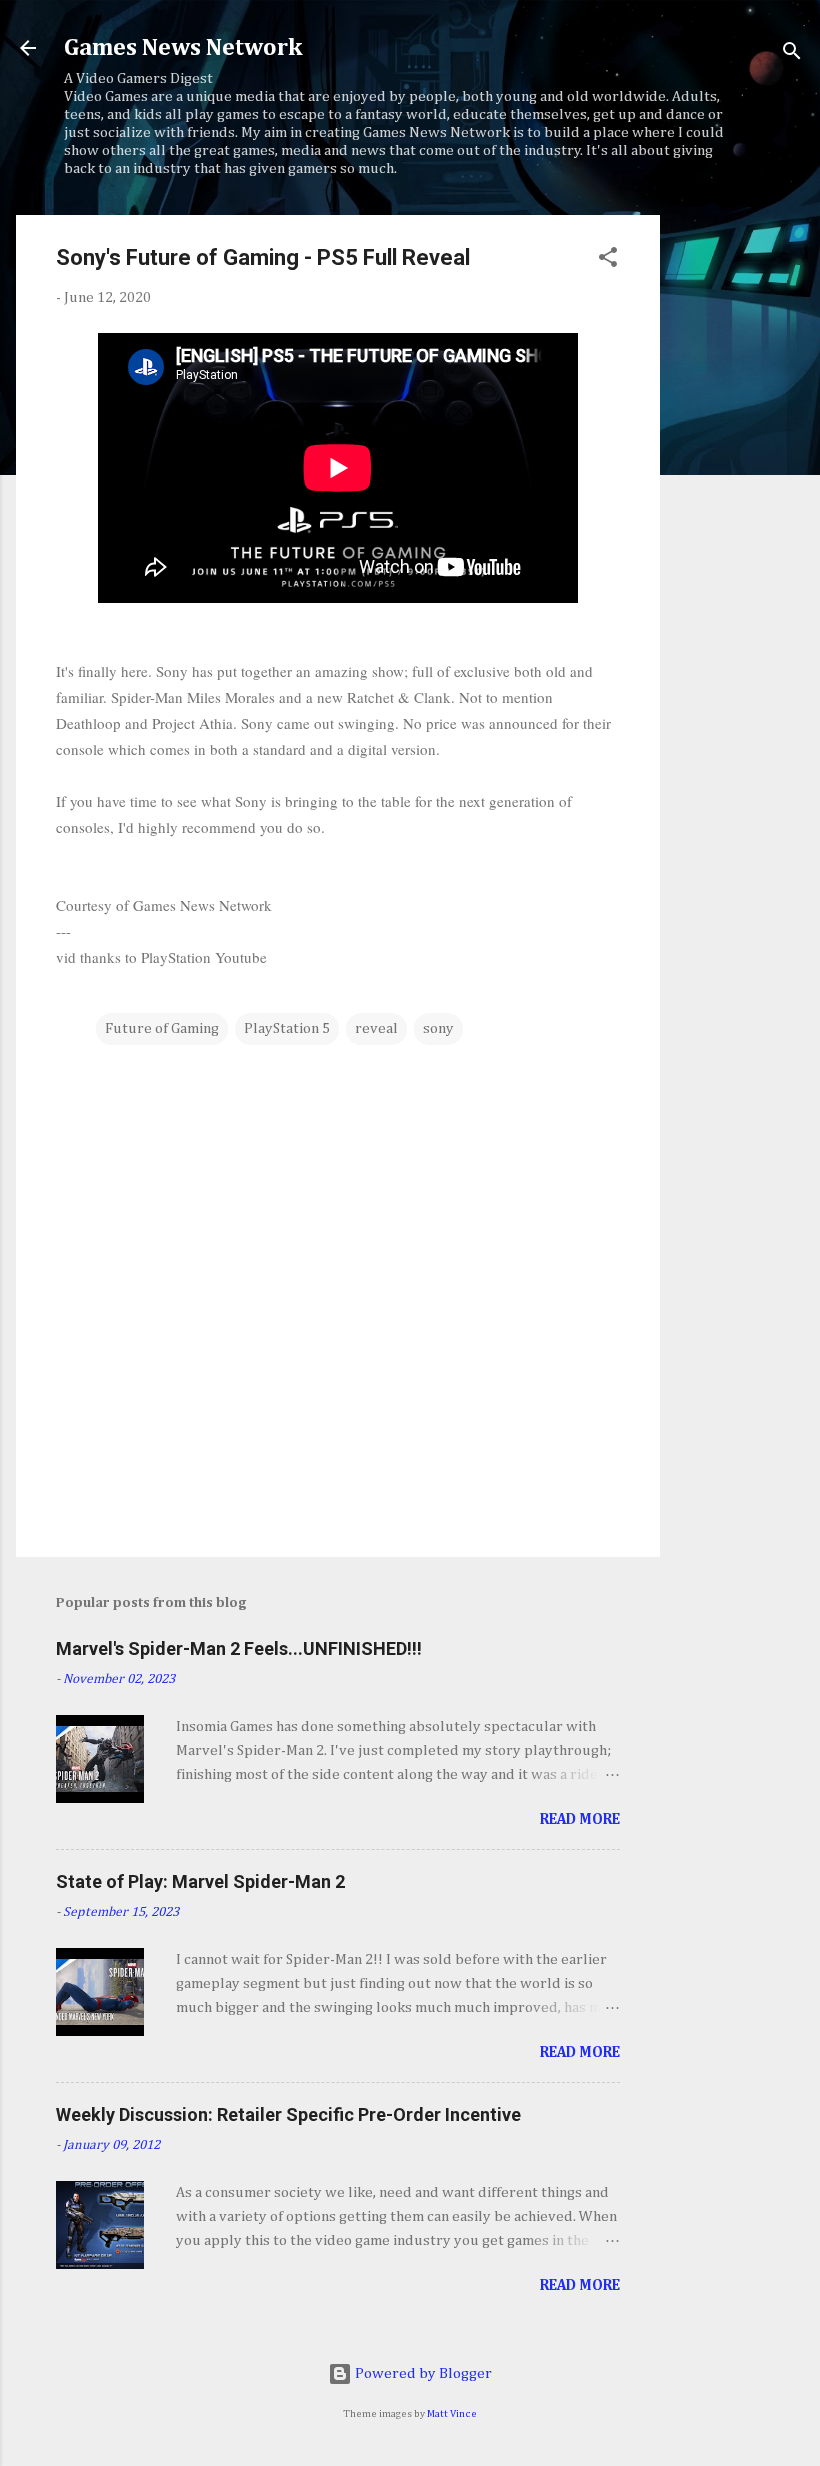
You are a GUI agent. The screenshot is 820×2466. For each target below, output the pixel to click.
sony (438, 1028)
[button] (608, 261)
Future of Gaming (162, 1028)
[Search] (792, 54)
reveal (376, 1028)
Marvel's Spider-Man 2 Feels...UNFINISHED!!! (239, 1648)
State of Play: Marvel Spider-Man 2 (200, 1881)
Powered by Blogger (422, 2373)
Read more (580, 1819)
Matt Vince (452, 2414)
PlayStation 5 (287, 1028)
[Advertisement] (740, 515)
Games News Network (183, 48)
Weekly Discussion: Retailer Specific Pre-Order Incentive (288, 2114)
